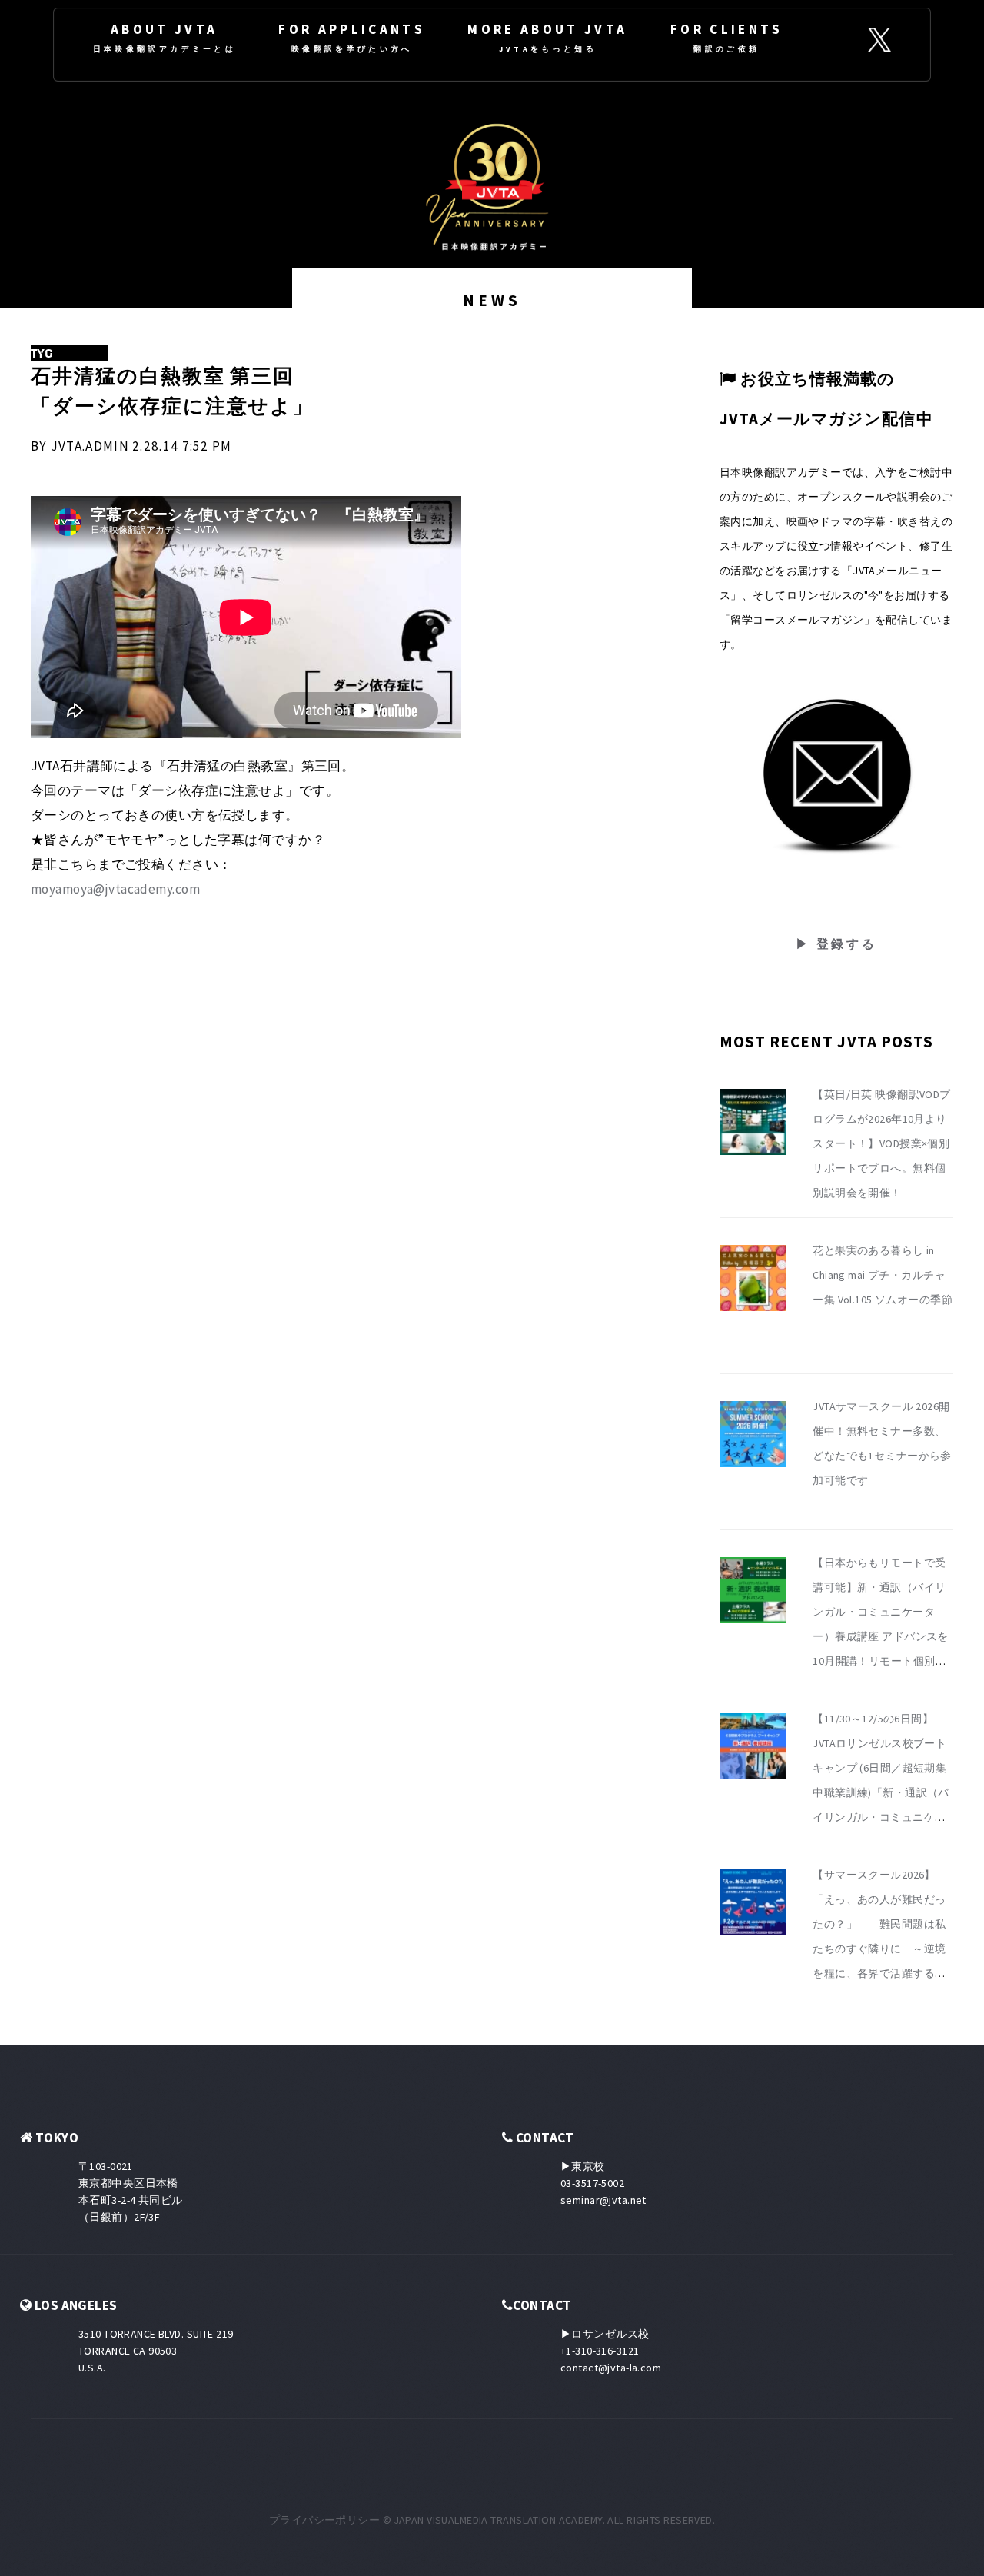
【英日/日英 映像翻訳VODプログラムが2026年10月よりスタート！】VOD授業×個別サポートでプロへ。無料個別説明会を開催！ (882, 1143)
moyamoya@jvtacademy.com (115, 889)
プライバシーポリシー (324, 2520)
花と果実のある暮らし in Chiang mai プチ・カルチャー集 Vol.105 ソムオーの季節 (883, 1275)
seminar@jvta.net (603, 2200)
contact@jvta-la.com (611, 2368)
